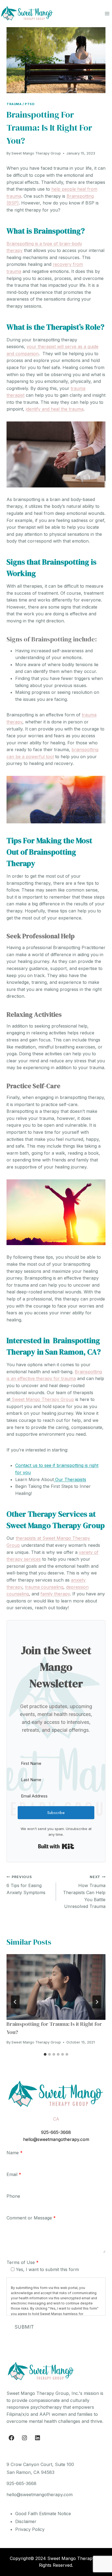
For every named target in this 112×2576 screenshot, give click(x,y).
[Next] (97, 2002)
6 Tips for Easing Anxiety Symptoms (26, 1885)
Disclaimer (26, 2521)
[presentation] (56, 1987)
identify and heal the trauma (55, 409)
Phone (13, 2196)
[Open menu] (107, 13)
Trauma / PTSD (21, 104)
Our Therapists (70, 1479)
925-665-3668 (56, 2132)
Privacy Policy (30, 2529)
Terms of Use (23, 2262)
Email (14, 2174)
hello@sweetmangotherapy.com (56, 2139)
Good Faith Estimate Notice (43, 2514)
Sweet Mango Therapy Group (36, 153)
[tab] (45, 2054)
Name (15, 2153)
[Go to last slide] (15, 2002)
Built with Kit (56, 1846)
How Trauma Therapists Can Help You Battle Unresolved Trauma (84, 1892)
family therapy (55, 1594)
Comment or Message (31, 2218)
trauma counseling (44, 1587)
